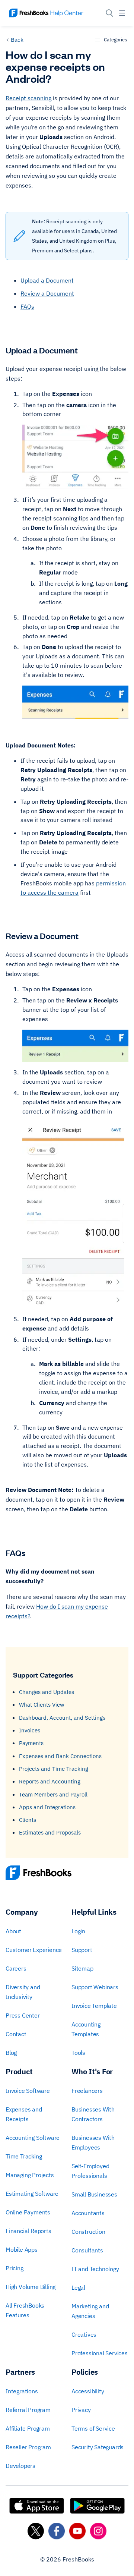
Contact (16, 2034)
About (13, 1931)
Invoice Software (28, 2091)
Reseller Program (28, 2447)
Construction (88, 2232)
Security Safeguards (98, 2447)
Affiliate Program (28, 2428)
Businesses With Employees (93, 2142)
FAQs (27, 306)
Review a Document (47, 293)
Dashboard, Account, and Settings (62, 1718)
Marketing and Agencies (90, 2311)
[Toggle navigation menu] (122, 13)
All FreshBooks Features (25, 2310)
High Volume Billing (31, 2287)
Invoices (30, 1730)
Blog (11, 2053)
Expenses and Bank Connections (60, 1756)
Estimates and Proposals (50, 1832)
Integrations (22, 2391)
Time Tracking (24, 2156)
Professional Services (100, 2353)
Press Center (23, 2015)
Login (78, 1931)
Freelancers (87, 2091)
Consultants (87, 2250)
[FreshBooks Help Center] (46, 13)
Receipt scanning (28, 98)
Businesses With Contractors (93, 2114)
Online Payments (28, 2212)
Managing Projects (30, 2175)
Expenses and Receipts (24, 2114)
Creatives (84, 2334)
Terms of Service (93, 2428)
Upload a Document (47, 280)
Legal (78, 2287)
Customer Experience (34, 1950)
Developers (20, 2466)
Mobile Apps (22, 2249)
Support (82, 1950)
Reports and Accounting (50, 1781)
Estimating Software (32, 2194)
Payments (31, 1743)
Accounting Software (33, 2138)
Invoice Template (94, 2006)
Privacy (81, 2410)
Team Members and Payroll (53, 1794)
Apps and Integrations (47, 1807)
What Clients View (42, 1705)
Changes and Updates (47, 1692)
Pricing (15, 2268)
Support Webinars (95, 1987)
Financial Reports (28, 2231)
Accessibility (88, 2391)
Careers (16, 1968)
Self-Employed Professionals (90, 2171)
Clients (28, 1820)
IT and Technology (95, 2269)
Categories (115, 40)
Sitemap (82, 1968)
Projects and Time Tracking (54, 1769)
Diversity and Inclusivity (23, 1992)
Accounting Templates (86, 2029)
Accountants (88, 2213)
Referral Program (28, 2410)
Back (17, 40)
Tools (78, 2053)
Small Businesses (94, 2194)
